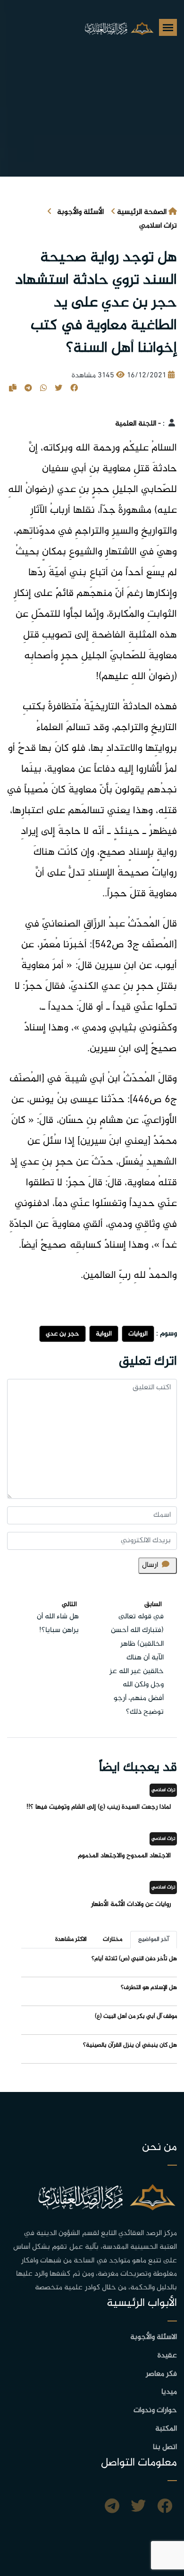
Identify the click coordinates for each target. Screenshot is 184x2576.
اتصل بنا (165, 2447)
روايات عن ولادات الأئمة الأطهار (131, 1904)
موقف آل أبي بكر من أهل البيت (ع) (136, 2016)
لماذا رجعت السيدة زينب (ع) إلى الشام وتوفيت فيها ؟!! (99, 1807)
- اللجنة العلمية (138, 424)
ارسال (150, 1565)
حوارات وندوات (155, 2410)
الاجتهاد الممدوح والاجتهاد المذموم (124, 1856)
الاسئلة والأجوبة (154, 2337)
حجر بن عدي (63, 1334)
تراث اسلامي (158, 226)
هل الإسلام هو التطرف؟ (149, 1988)
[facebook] (165, 2508)
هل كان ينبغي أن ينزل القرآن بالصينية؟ (130, 2045)
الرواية (104, 1334)
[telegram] (112, 2508)
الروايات (138, 1334)
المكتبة (166, 2429)
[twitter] (138, 2508)
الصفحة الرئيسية (142, 212)
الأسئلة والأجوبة (80, 212)
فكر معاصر (161, 2374)
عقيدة (167, 2356)
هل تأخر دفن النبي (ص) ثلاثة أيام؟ (134, 1959)
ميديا (169, 2392)
